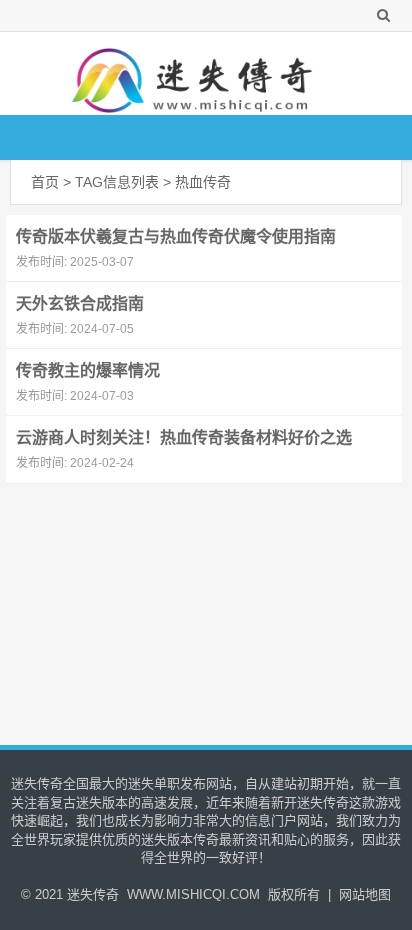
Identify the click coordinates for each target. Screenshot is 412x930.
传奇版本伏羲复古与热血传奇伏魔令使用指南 (176, 236)
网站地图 (365, 894)
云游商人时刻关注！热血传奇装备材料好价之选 (184, 437)
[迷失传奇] (196, 73)
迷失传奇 (93, 894)
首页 (45, 182)
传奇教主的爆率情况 (88, 370)
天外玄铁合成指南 (80, 303)
